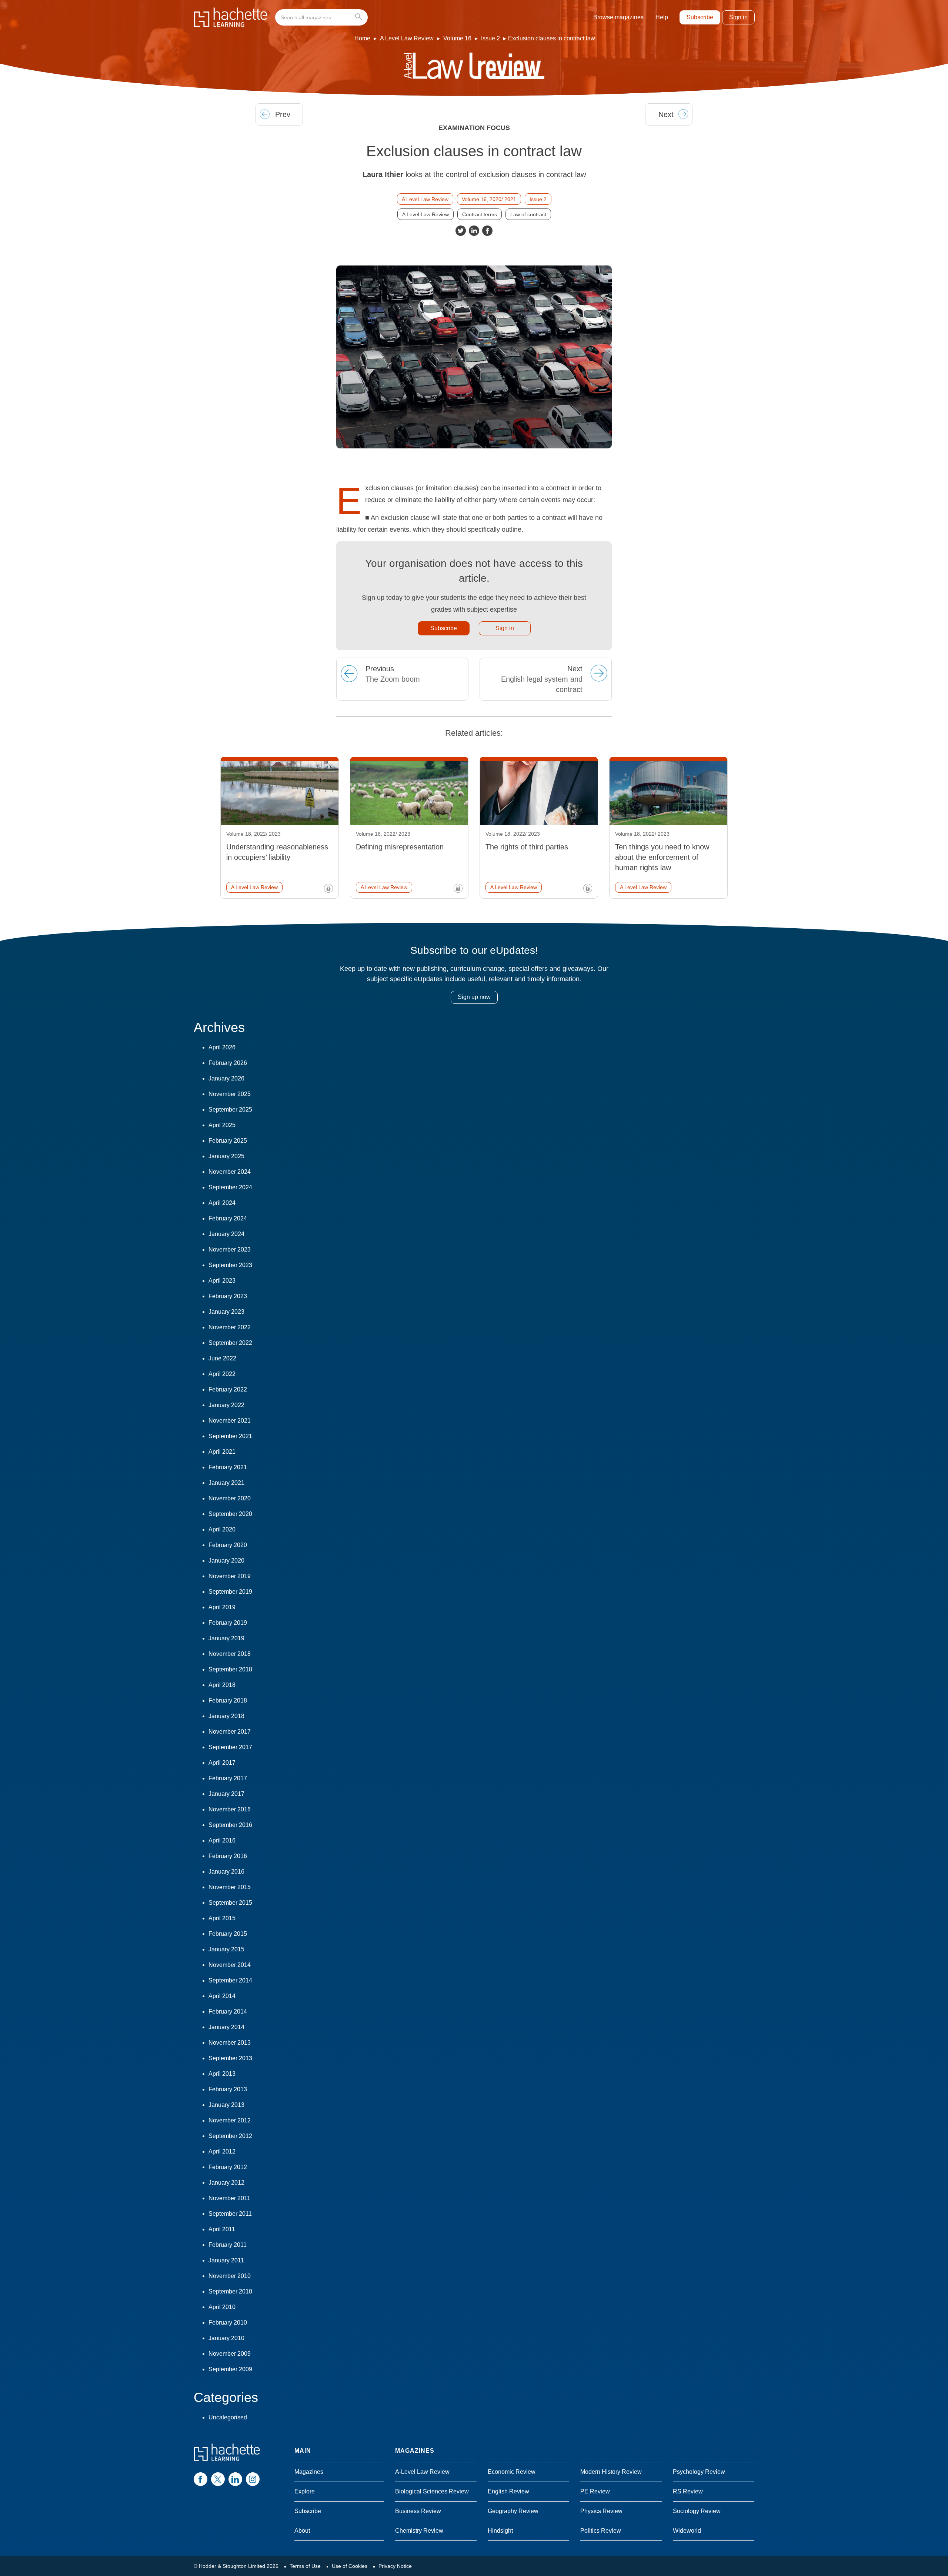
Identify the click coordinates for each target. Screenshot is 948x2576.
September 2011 (230, 2214)
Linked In (474, 231)
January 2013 (226, 2105)
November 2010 (230, 2276)
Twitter (461, 231)
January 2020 (226, 1561)
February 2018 (228, 1700)
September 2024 (230, 1187)
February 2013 (228, 2089)
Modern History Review (611, 2472)
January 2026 (226, 1078)
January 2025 (226, 1156)
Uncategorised (228, 2417)
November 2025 (230, 1094)
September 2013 (230, 2058)
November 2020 (230, 1498)
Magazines (309, 2472)
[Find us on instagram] (253, 2479)
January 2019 (226, 1638)
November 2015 (230, 1887)
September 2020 (230, 1514)
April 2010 (222, 2307)
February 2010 (228, 2323)
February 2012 (228, 2167)
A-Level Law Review (422, 2472)
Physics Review (601, 2511)
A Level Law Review (407, 38)
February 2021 (228, 1467)
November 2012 (230, 2120)
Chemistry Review (419, 2531)
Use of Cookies (350, 2566)
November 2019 (230, 1576)
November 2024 (230, 1172)
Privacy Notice (395, 2566)
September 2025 (230, 1110)
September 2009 (230, 2369)
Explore (305, 2491)
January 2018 (226, 1716)
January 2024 (226, 1234)
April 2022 (222, 1374)
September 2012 (230, 2136)
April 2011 (222, 2229)
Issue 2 (490, 38)
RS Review (688, 2491)
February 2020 (228, 1545)
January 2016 (226, 1872)
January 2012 (226, 2183)
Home (362, 38)
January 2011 (226, 2260)
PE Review (595, 2491)
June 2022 (222, 1358)
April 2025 (222, 1125)
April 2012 (222, 2151)
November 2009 (230, 2354)
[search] (321, 17)
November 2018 (230, 1654)
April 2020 (222, 1529)
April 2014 (222, 1996)
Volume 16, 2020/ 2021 (489, 199)
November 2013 (230, 2043)
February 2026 (228, 1063)
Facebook (487, 231)
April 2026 (222, 1047)
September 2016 (230, 1825)
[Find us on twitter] (218, 2479)
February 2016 (228, 1856)
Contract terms (480, 214)
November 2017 (230, 1732)
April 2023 (222, 1281)
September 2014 (230, 1980)
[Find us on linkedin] (235, 2479)
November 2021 (230, 1421)
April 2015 (222, 1918)
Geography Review (513, 2511)
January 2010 (226, 2338)
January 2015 (226, 1949)
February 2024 (228, 1218)
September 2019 (230, 1592)
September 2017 (230, 1747)
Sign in (738, 17)
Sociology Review (697, 2511)
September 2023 (230, 1265)
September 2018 (230, 1669)
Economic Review (512, 2472)
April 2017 (222, 1763)
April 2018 (222, 1685)
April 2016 (222, 1840)
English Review (508, 2491)
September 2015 (230, 1903)
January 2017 (226, 1794)
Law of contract (528, 214)
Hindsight (500, 2531)
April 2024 (222, 1203)
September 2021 (230, 1436)
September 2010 (230, 2291)
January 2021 (226, 1483)
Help (662, 17)
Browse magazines (618, 17)
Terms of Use (305, 2566)
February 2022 (228, 1389)
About (302, 2531)
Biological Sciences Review (432, 2491)
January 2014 (226, 2027)
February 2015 (228, 1934)
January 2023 (226, 1312)
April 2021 (222, 1452)
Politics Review (601, 2531)
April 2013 (222, 2074)
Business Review (418, 2511)
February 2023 (228, 1296)
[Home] (231, 17)
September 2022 (230, 1343)
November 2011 (229, 2198)
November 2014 (230, 1965)
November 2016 (230, 1809)
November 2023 (230, 1249)
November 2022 (230, 1327)
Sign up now (474, 997)
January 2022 (226, 1405)
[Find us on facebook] (201, 2479)
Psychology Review (699, 2472)
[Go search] (360, 17)
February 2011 (228, 2245)
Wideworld (687, 2531)
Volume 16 (457, 38)
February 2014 (228, 2012)
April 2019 (222, 1607)
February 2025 (228, 1141)
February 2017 (228, 1778)
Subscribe (700, 17)
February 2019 (228, 1623)
